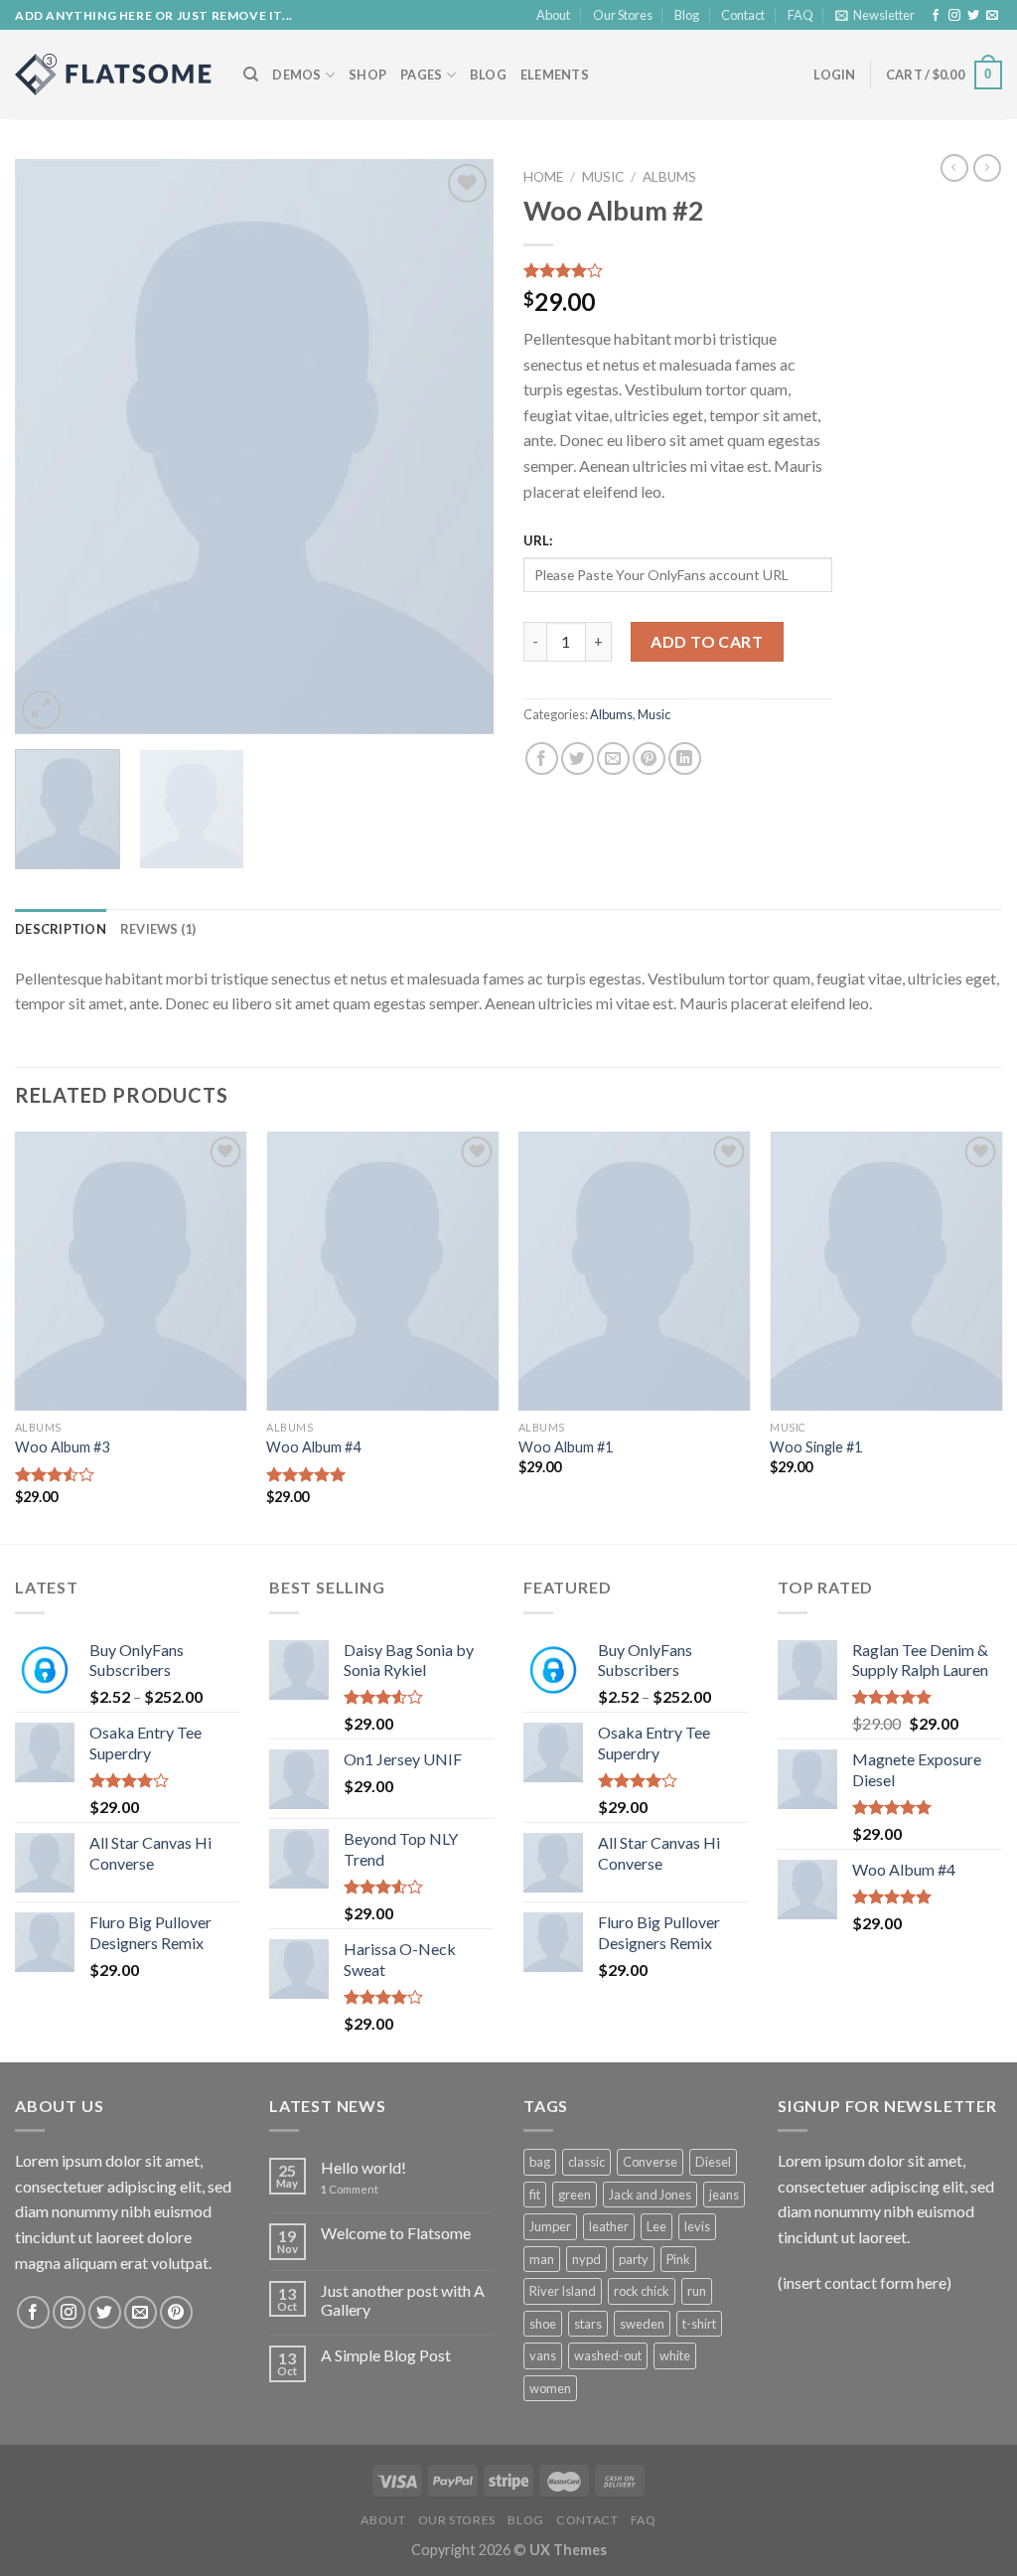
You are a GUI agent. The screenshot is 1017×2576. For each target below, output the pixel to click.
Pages (421, 75)
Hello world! (363, 2167)
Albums (669, 177)
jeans (724, 2195)
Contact (743, 15)
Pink (678, 2259)
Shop (367, 75)
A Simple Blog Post (386, 2355)
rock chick (642, 2291)
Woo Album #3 (62, 1447)
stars (588, 2324)
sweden (642, 2324)
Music (603, 177)
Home (543, 177)
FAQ (800, 15)
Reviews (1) (158, 929)
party (634, 2259)
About (553, 15)
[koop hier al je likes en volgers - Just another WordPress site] (114, 75)
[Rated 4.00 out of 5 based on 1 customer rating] (678, 270)
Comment (350, 2189)
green (575, 2195)
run (697, 2291)
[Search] (251, 75)
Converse (650, 2162)
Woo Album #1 (566, 1447)
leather (609, 2226)
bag (540, 2162)
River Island (563, 2291)
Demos (296, 75)
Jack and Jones (650, 2195)
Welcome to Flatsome (396, 2233)
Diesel (713, 2162)
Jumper (550, 2226)
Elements (555, 75)
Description (61, 929)
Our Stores (623, 15)
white (675, 2355)
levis (697, 2226)
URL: (538, 540)
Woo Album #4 (313, 1447)
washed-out (608, 2355)
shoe (543, 2324)
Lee (656, 2226)
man (542, 2259)
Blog (687, 15)
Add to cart (707, 641)
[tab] (61, 929)
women (550, 2388)
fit (535, 2195)
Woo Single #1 (816, 1447)
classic (586, 2162)
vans (543, 2355)
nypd (586, 2259)
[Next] (459, 447)
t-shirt (699, 2324)
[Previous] (50, 447)
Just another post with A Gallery (403, 2300)
